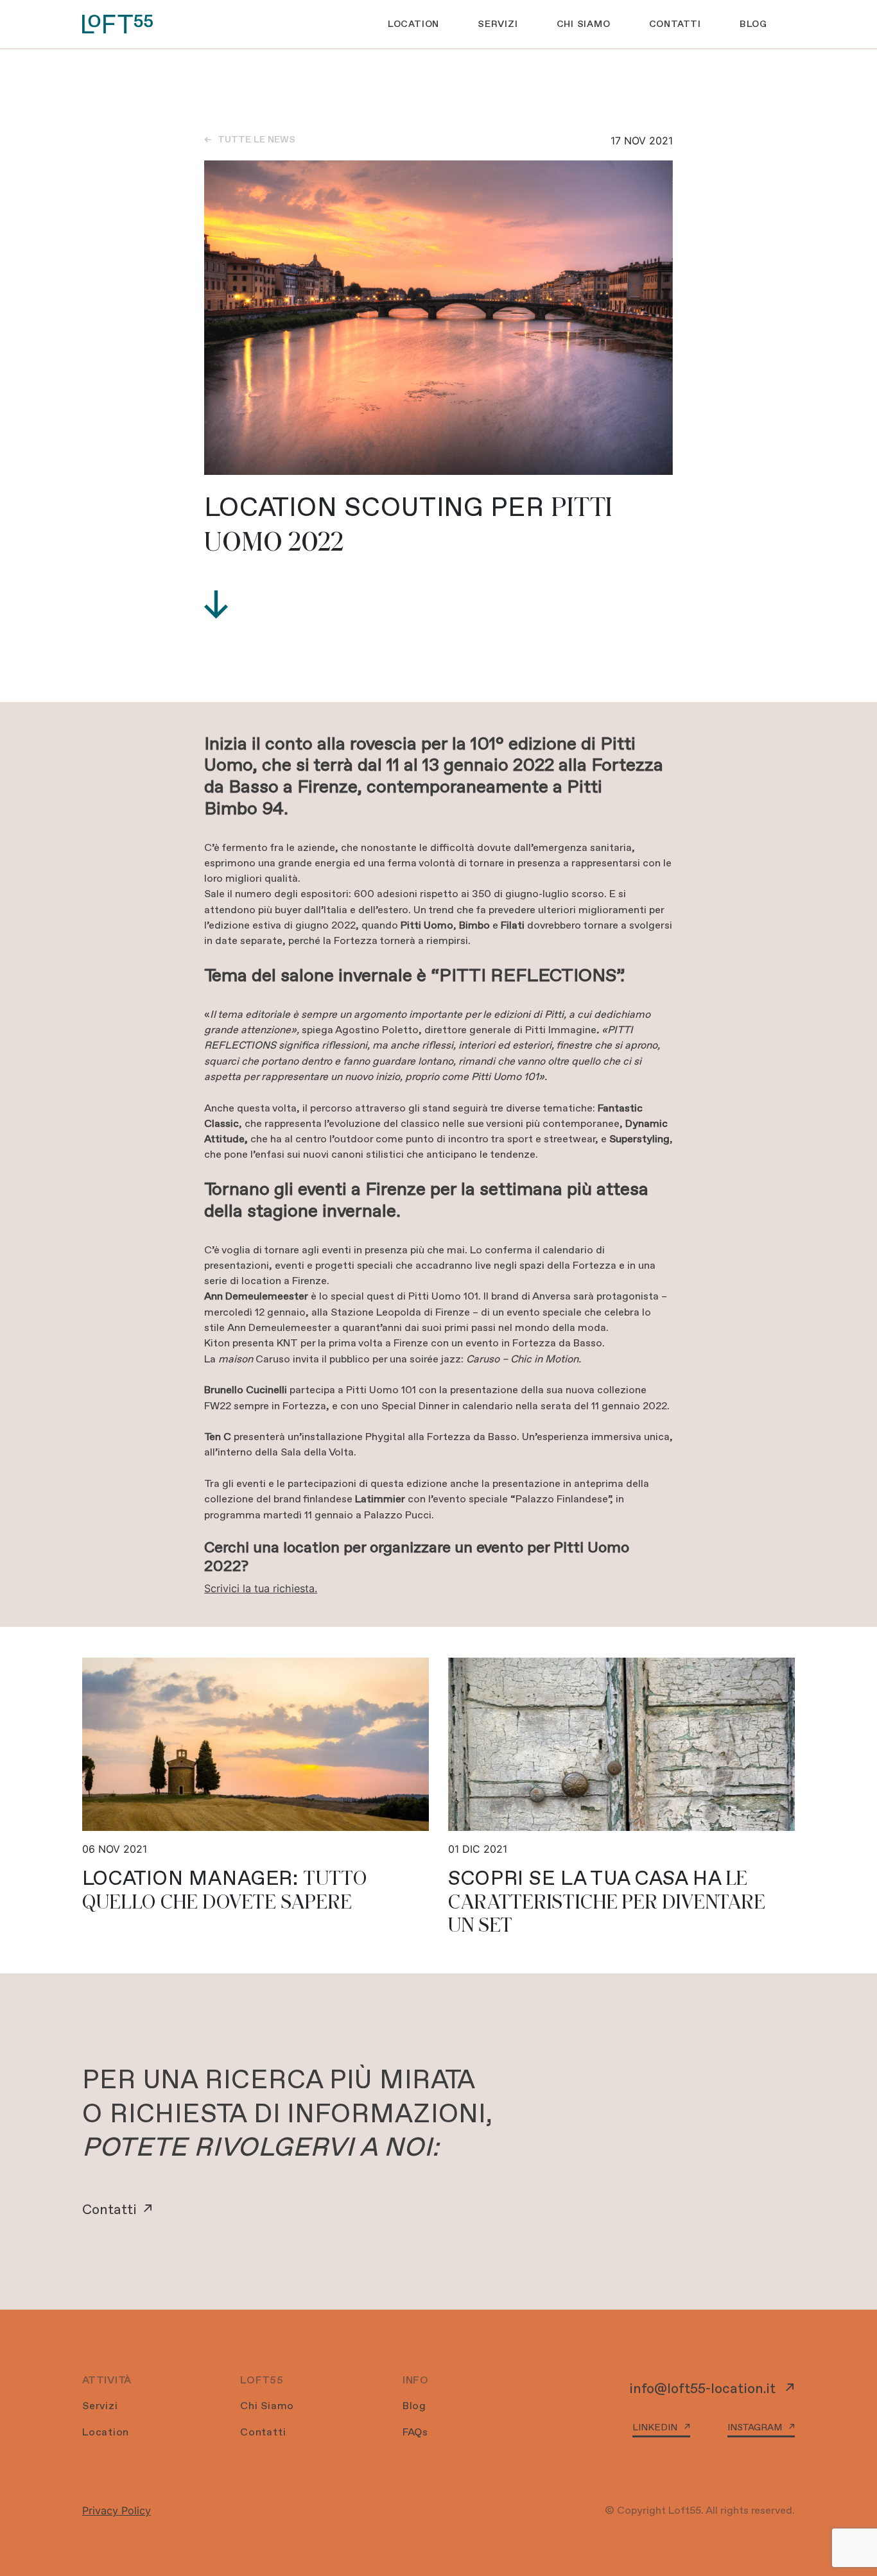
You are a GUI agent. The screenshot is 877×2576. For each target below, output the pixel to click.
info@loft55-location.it (704, 2388)
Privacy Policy (117, 2511)
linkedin (655, 2427)
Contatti (109, 2209)
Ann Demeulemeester (279, 1327)
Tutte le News (256, 139)
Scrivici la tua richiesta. (261, 1588)
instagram (755, 2427)
